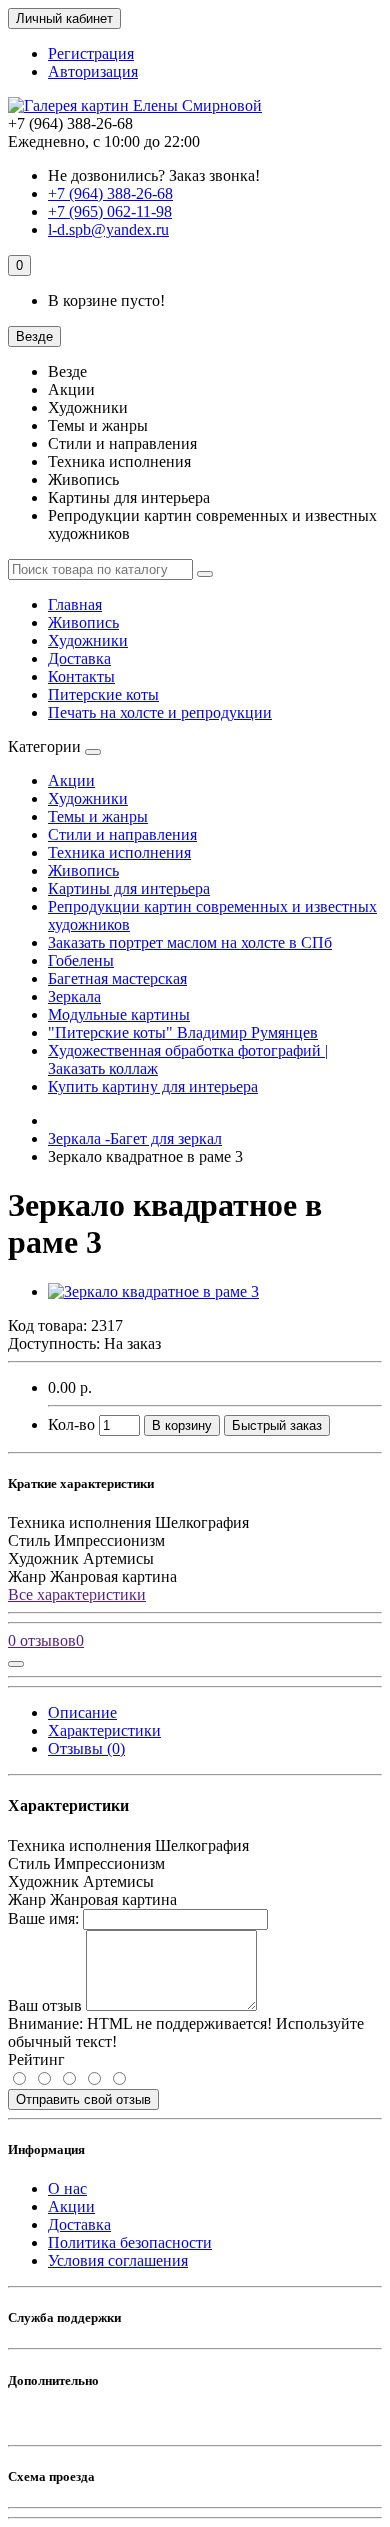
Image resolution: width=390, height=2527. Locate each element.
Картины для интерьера (129, 888)
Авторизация (93, 71)
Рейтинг (36, 2059)
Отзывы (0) (86, 1748)
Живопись (83, 622)
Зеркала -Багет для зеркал (135, 1138)
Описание (82, 1712)
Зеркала (74, 996)
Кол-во (71, 1424)
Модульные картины (119, 1014)
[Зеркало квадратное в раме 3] (153, 1291)
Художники (88, 640)
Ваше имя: (43, 1918)
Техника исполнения (119, 852)
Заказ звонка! (154, 175)
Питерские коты (103, 694)
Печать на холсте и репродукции (160, 712)
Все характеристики (77, 1594)
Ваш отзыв (45, 2005)
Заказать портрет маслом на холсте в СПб (190, 942)
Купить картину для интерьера (153, 1086)
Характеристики (104, 1730)
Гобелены (81, 960)
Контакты (81, 676)
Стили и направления (122, 834)
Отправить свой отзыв (83, 2099)
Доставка (79, 658)
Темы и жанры (98, 816)
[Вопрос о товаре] (16, 1664)
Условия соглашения (118, 2260)
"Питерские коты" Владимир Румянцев (183, 1032)
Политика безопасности (130, 2242)
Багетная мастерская (117, 978)
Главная (75, 604)
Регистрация (91, 53)
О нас (67, 2188)
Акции (71, 780)
